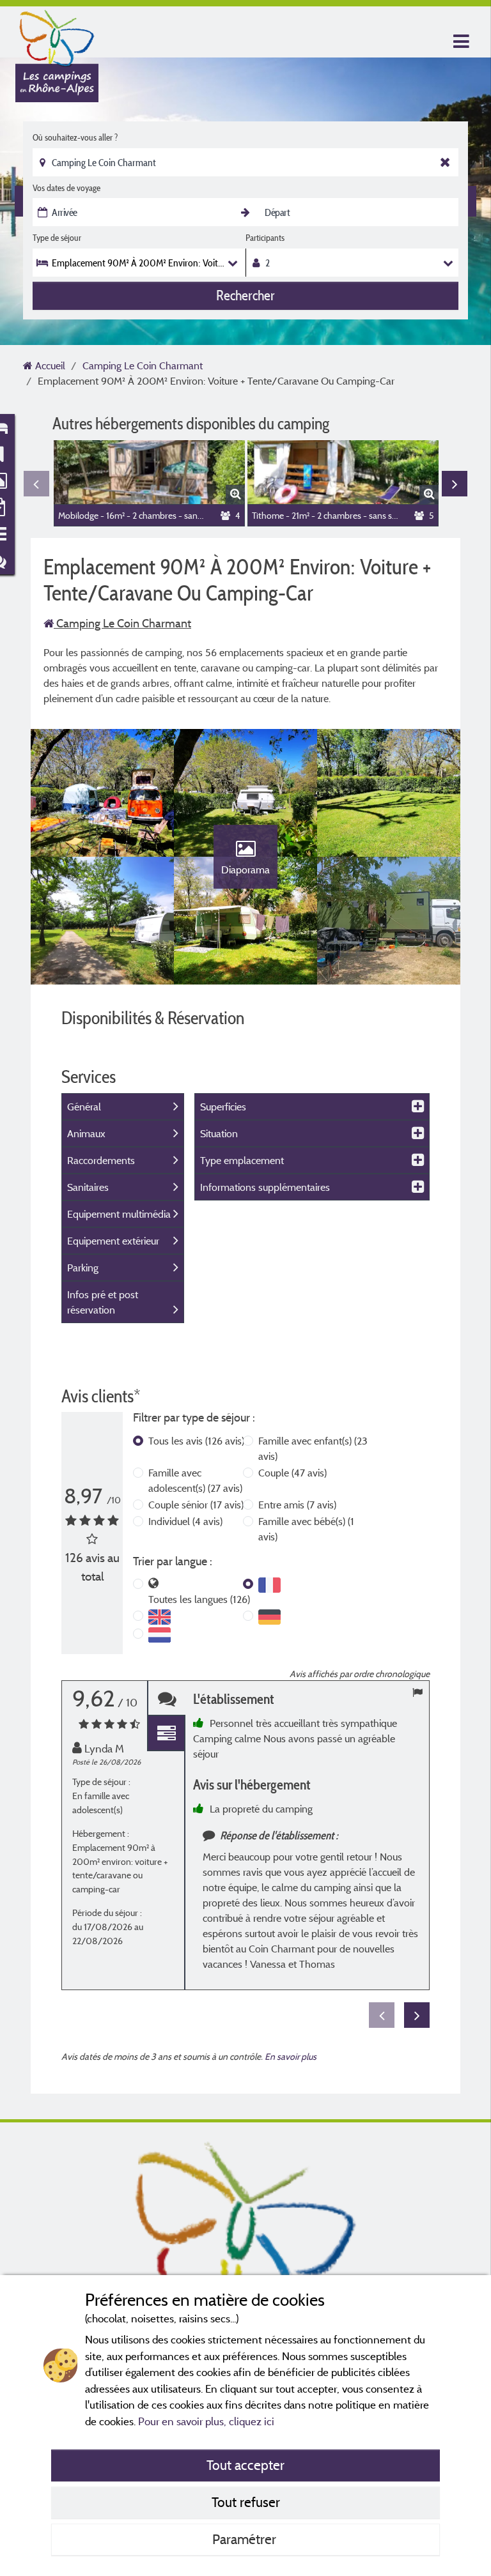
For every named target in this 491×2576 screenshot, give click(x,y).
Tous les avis (196, 1441)
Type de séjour (57, 238)
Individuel (185, 1521)
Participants (265, 238)
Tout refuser (246, 2502)
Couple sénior (196, 1505)
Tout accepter (245, 2465)
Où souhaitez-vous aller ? (75, 137)
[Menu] (460, 42)
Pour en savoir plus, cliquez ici (206, 2421)
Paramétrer (246, 2539)
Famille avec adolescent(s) (195, 1480)
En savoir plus (291, 2056)
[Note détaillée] (166, 1734)
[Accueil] (57, 35)
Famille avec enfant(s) (313, 1448)
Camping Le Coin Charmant (122, 623)
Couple (292, 1473)
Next (455, 484)
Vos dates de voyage (66, 188)
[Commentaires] (166, 1698)
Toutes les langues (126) (199, 1599)
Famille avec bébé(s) (306, 1529)
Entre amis (297, 1505)
